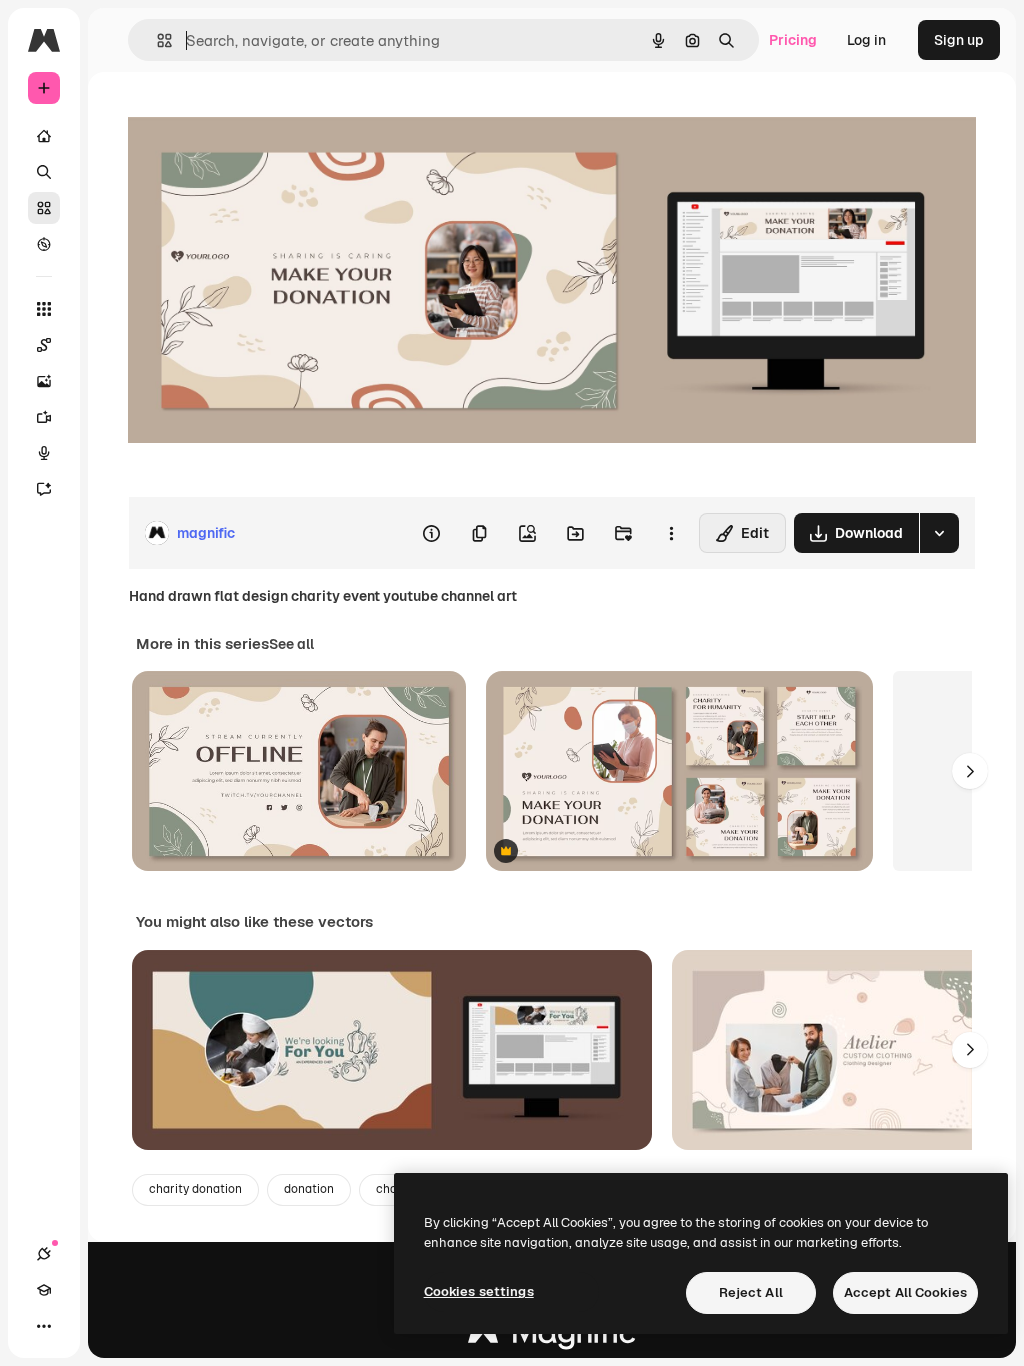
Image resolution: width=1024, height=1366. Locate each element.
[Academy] (44, 1290)
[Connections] (44, 1254)
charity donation (195, 1189)
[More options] (671, 533)
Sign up (959, 40)
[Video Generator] (44, 417)
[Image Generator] (44, 381)
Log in (866, 40)
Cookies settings (479, 1291)
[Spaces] (44, 345)
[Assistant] (44, 489)
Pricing (793, 40)
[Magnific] (552, 1337)
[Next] (970, 771)
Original (256, 117)
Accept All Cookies (905, 1292)
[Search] (44, 172)
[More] (44, 1326)
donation (309, 1189)
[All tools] (44, 309)
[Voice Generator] (44, 453)
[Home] (44, 136)
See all (291, 644)
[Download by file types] (939, 533)
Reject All (751, 1292)
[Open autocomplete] (156, 40)
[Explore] (44, 244)
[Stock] (44, 208)
